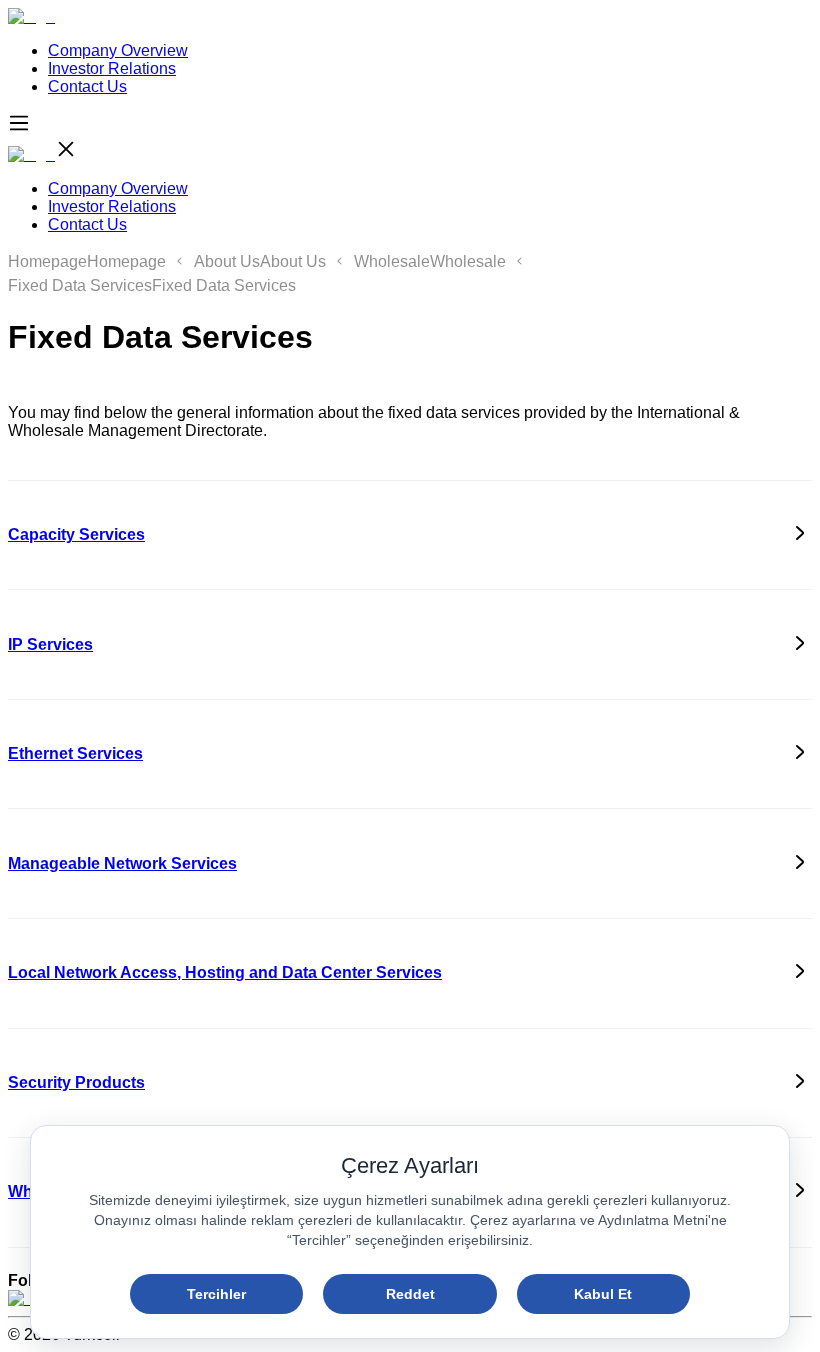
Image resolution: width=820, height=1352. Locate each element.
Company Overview (118, 50)
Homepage (47, 261)
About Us (227, 261)
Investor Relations (112, 68)
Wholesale (392, 261)
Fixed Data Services (80, 285)
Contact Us (87, 86)
